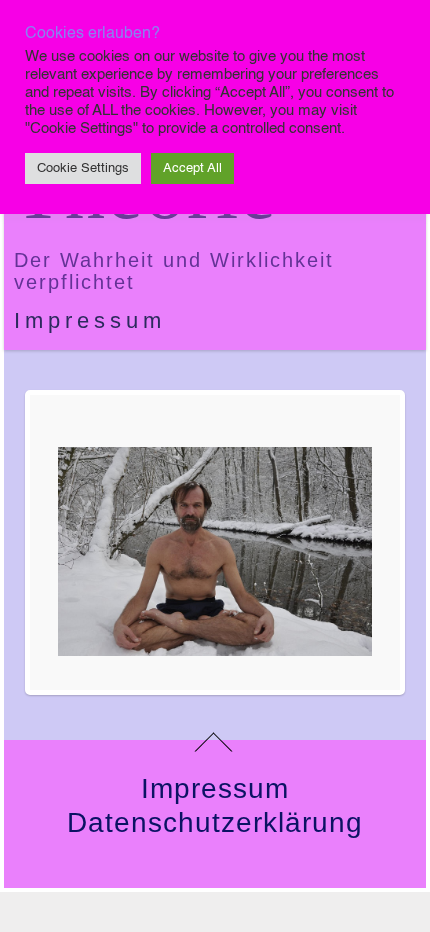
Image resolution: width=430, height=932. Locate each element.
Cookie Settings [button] (83, 168)
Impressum (90, 320)
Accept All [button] (192, 168)
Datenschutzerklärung (215, 822)
